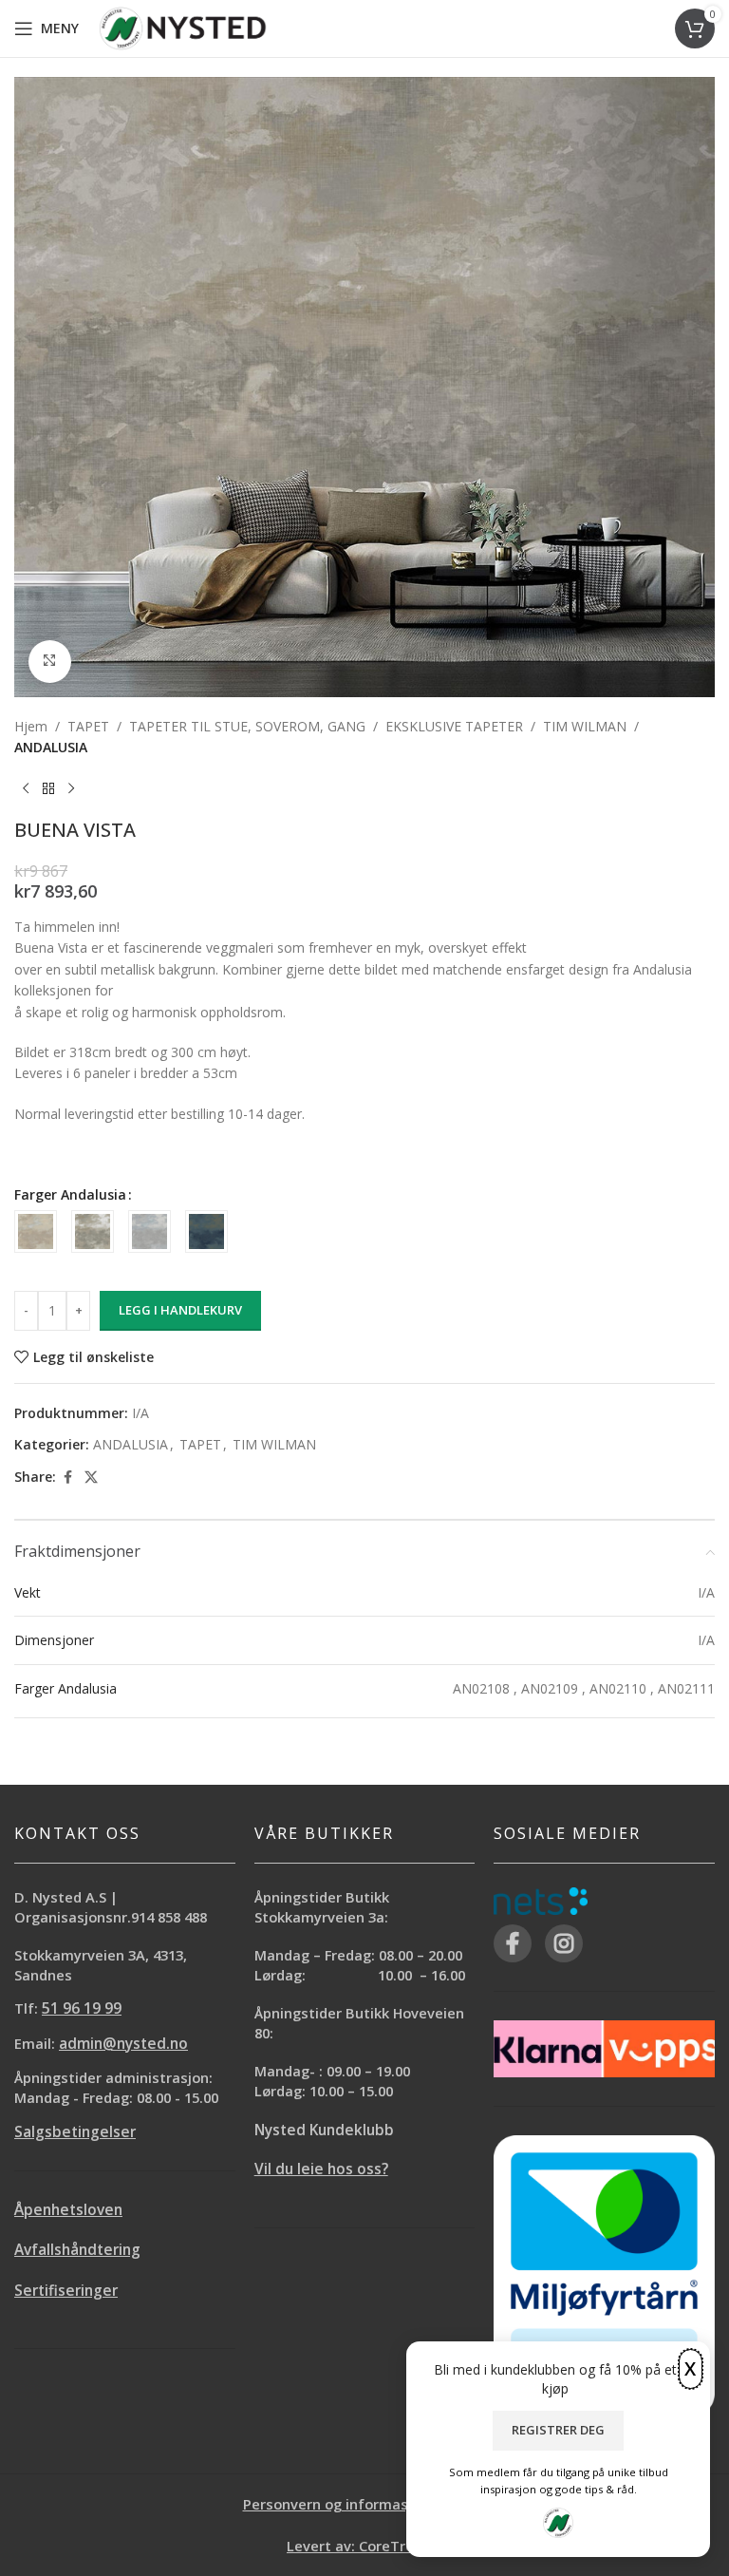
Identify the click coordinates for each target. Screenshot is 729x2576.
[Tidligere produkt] (26, 788)
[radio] (36, 1231)
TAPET (88, 726)
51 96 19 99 (82, 2008)
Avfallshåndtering (77, 2250)
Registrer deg (558, 2430)
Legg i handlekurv (180, 1310)
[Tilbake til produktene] (48, 788)
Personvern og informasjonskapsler (365, 2504)
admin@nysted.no (123, 2044)
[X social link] (91, 1477)
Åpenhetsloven (68, 2210)
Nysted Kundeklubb (324, 2130)
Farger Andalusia (70, 1194)
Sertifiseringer (66, 2291)
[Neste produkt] (71, 788)
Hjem (31, 726)
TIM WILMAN (585, 726)
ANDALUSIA (51, 747)
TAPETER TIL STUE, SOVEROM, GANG (247, 726)
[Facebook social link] (67, 1477)
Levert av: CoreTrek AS (364, 2546)
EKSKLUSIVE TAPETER (454, 726)
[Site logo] (183, 27)
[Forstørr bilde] (50, 662)
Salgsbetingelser (75, 2132)
